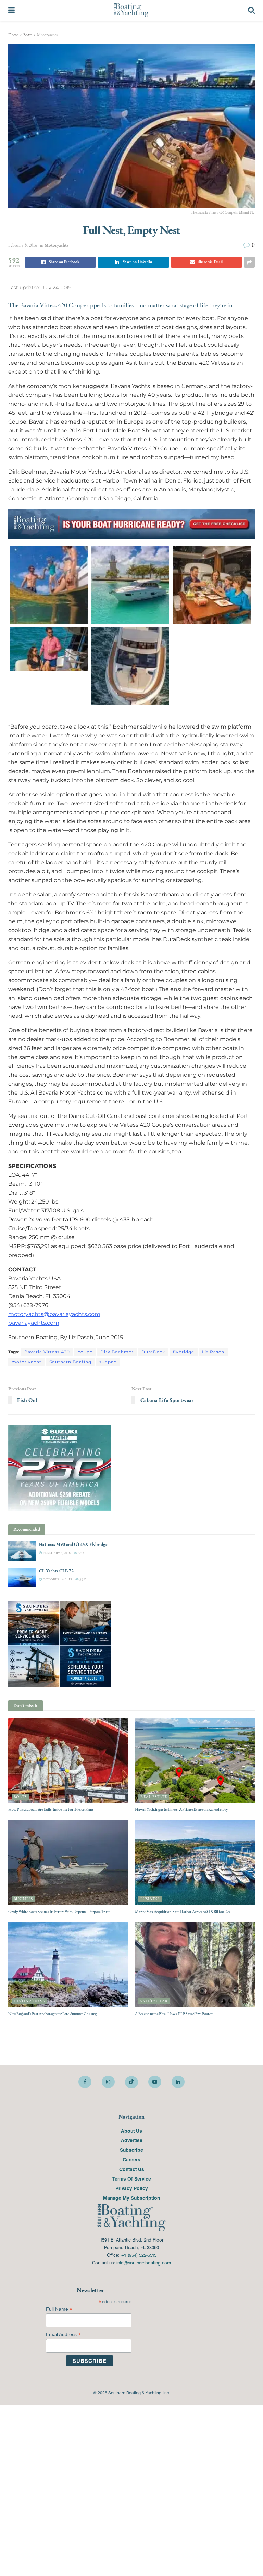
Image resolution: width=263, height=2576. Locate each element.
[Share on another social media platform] (249, 262)
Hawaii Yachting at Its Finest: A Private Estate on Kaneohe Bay (181, 1809)
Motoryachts (47, 35)
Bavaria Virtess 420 (47, 1352)
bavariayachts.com (34, 1323)
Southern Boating (70, 1362)
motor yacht (27, 1362)
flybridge (184, 1352)
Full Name (59, 2309)
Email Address (63, 2335)
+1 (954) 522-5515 (139, 2255)
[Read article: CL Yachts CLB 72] (22, 1578)
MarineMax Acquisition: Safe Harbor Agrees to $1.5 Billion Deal (183, 1912)
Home (13, 35)
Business (23, 1899)
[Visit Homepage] (131, 10)
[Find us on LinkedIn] (178, 2082)
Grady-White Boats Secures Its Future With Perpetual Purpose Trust (59, 1912)
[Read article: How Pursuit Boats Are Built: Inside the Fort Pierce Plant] (68, 1760)
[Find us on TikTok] (131, 2082)
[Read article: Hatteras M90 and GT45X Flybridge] (22, 1551)
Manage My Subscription (131, 2198)
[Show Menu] (11, 10)
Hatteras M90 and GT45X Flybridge (73, 1544)
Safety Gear (154, 2001)
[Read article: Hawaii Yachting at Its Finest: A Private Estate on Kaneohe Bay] (195, 1760)
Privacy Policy (132, 2188)
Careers (131, 2159)
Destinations (29, 2001)
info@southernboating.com (144, 2263)
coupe (85, 1352)
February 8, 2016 (23, 245)
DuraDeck (153, 1352)
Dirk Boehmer (117, 1352)
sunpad (108, 1362)
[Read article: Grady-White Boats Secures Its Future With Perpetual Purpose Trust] (68, 1863)
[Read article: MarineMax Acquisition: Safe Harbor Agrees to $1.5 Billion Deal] (195, 1863)
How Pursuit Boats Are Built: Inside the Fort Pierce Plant (51, 1809)
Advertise (132, 2140)
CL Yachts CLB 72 (56, 1571)
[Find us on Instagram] (108, 2082)
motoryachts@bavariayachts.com (54, 1314)
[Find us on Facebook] (85, 2082)
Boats (28, 35)
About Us (131, 2131)
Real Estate (154, 1797)
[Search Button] (251, 10)
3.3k (81, 1553)
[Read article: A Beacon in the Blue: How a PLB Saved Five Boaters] (195, 1965)
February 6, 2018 (56, 1553)
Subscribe (131, 2150)
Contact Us (132, 2169)
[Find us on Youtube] (155, 2082)
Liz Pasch (213, 1352)
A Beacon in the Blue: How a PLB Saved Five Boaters (174, 2014)
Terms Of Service (132, 2178)
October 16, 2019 (57, 1579)
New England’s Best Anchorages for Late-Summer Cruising (52, 2014)
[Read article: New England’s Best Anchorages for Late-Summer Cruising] (68, 1965)
